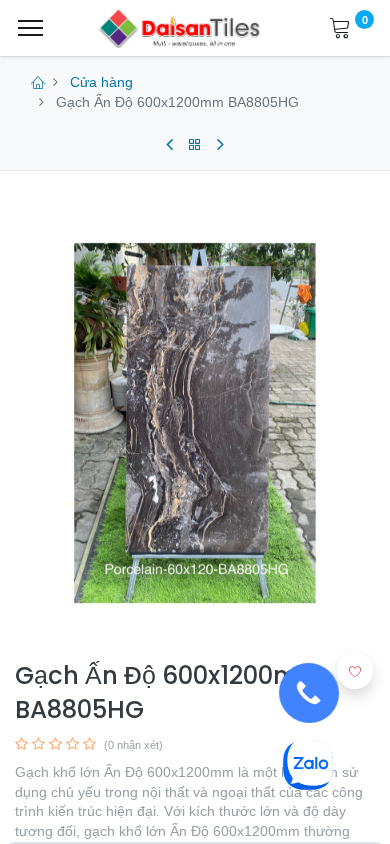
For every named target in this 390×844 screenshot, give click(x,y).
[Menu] (30, 28)
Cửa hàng (101, 82)
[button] (355, 671)
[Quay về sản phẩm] (195, 145)
